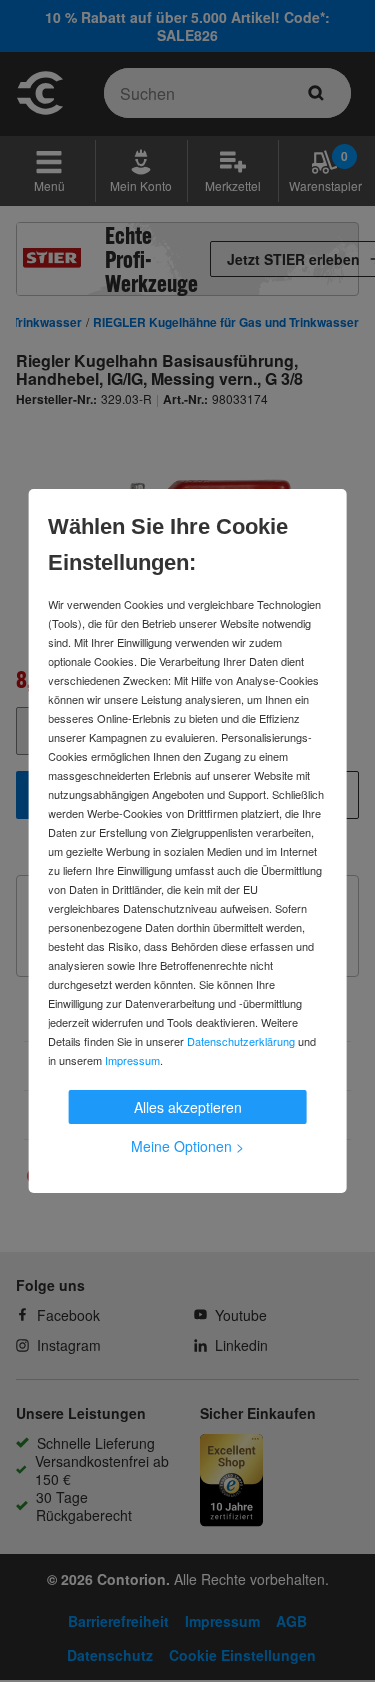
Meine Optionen (187, 1146)
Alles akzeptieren (188, 1107)
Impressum (132, 1060)
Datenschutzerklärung (241, 1041)
